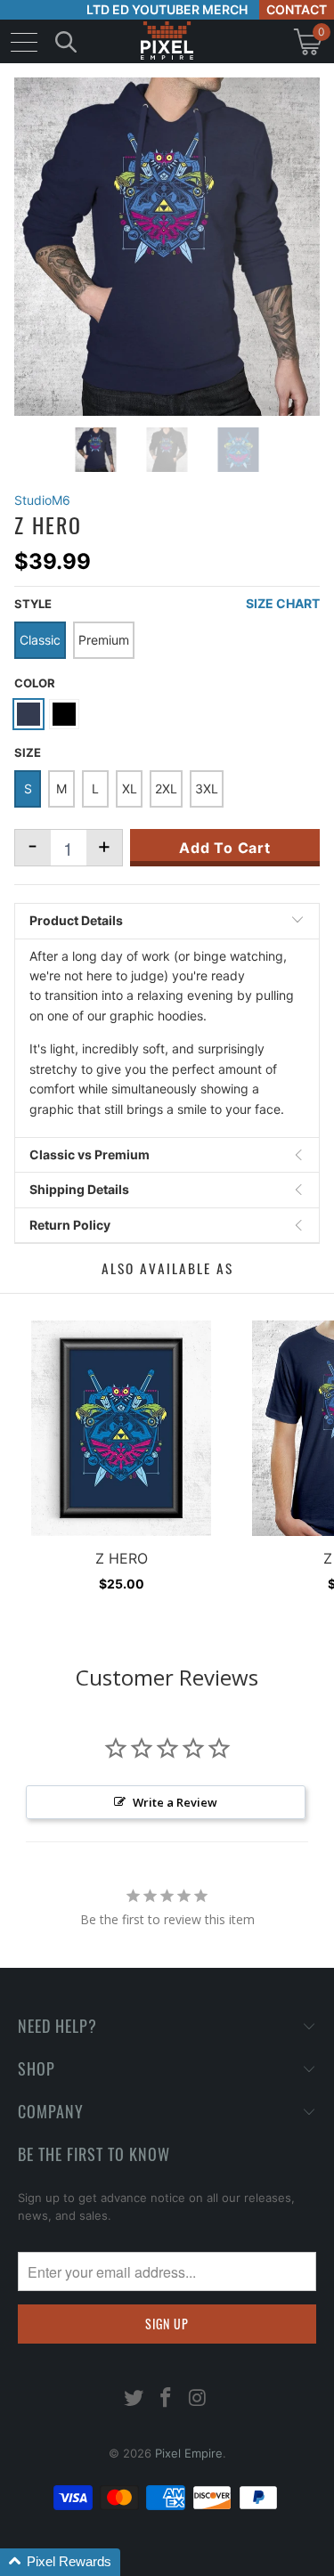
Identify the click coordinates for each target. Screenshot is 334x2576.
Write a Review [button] (175, 1802)
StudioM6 (42, 500)
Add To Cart (225, 848)
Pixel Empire (189, 2453)
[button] (60, 2562)
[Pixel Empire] (167, 41)
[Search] (66, 41)
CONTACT (297, 9)
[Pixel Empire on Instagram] (198, 2399)
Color (35, 683)
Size (28, 752)
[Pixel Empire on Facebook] (167, 2399)
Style (33, 604)
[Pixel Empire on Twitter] (134, 2399)
